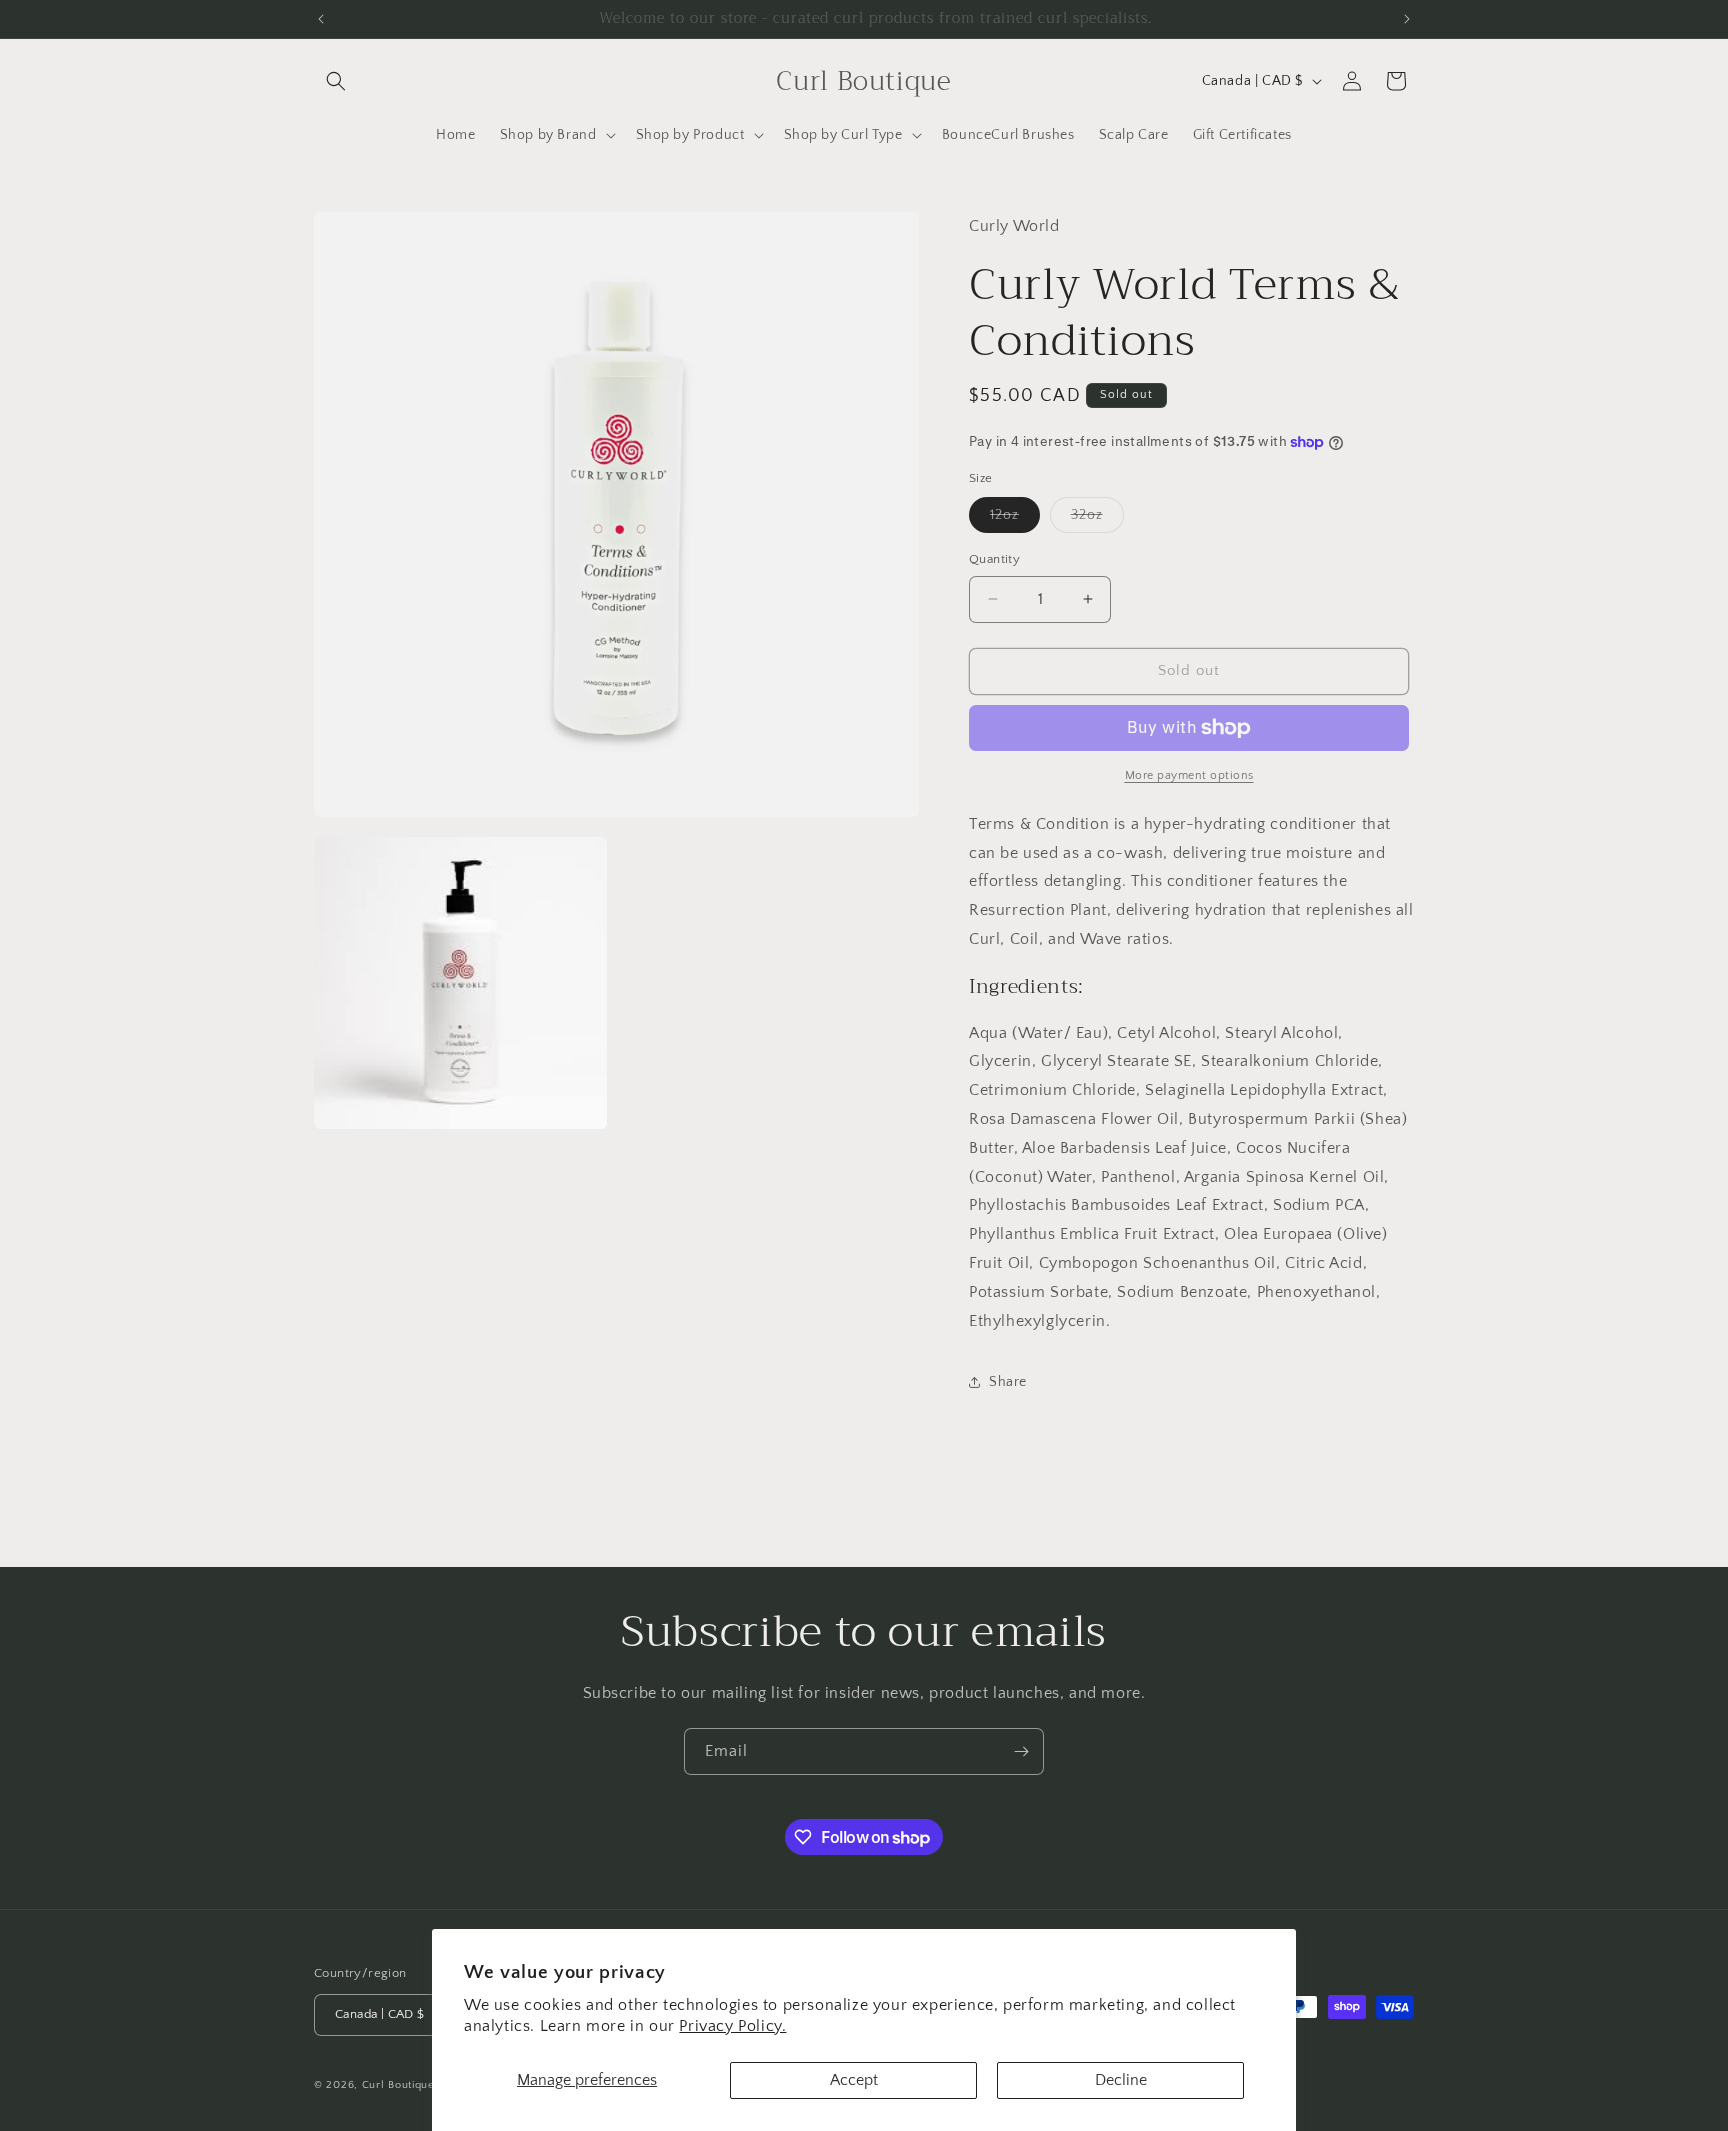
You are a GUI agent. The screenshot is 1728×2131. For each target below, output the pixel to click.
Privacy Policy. (732, 2026)
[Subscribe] (1021, 1751)
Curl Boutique (398, 2085)
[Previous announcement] (321, 19)
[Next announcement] (1407, 19)
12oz (1015, 519)
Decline (1121, 2080)
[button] (336, 81)
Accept (854, 2080)
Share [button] (1008, 1382)
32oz (1097, 519)
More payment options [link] (1189, 775)
